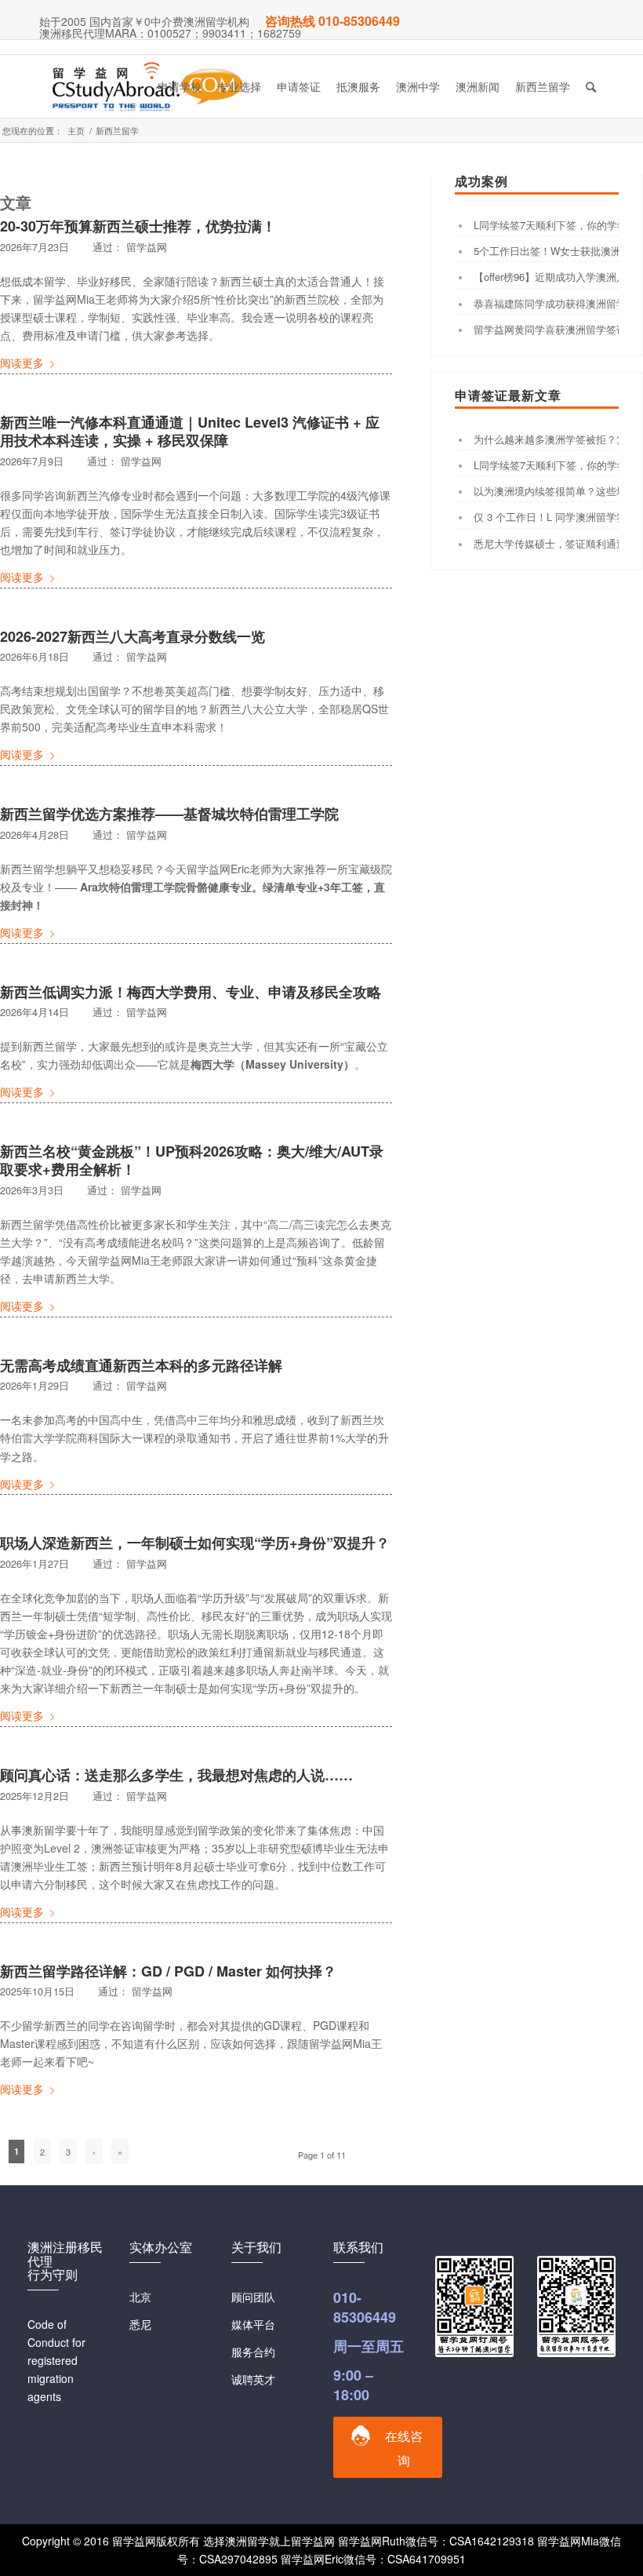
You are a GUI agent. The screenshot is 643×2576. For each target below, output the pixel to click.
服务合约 (253, 2352)
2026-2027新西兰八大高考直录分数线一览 (133, 636)
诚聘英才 (253, 2379)
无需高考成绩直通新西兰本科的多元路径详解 (141, 1365)
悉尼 (140, 2324)
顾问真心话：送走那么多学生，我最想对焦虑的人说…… (176, 1775)
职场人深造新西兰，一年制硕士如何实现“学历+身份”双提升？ (195, 1543)
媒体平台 (253, 2324)
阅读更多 (22, 363)
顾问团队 (253, 2297)
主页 (76, 131)
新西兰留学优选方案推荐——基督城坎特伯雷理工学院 (169, 814)
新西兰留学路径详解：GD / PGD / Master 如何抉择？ (168, 1971)
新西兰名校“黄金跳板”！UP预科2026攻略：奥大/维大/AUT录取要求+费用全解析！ (192, 1160)
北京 (140, 2297)
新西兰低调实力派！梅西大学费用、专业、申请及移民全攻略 (191, 992)
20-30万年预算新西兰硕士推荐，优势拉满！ (138, 226)
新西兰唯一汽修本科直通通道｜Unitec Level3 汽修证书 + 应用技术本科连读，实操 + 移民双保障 (190, 431)
